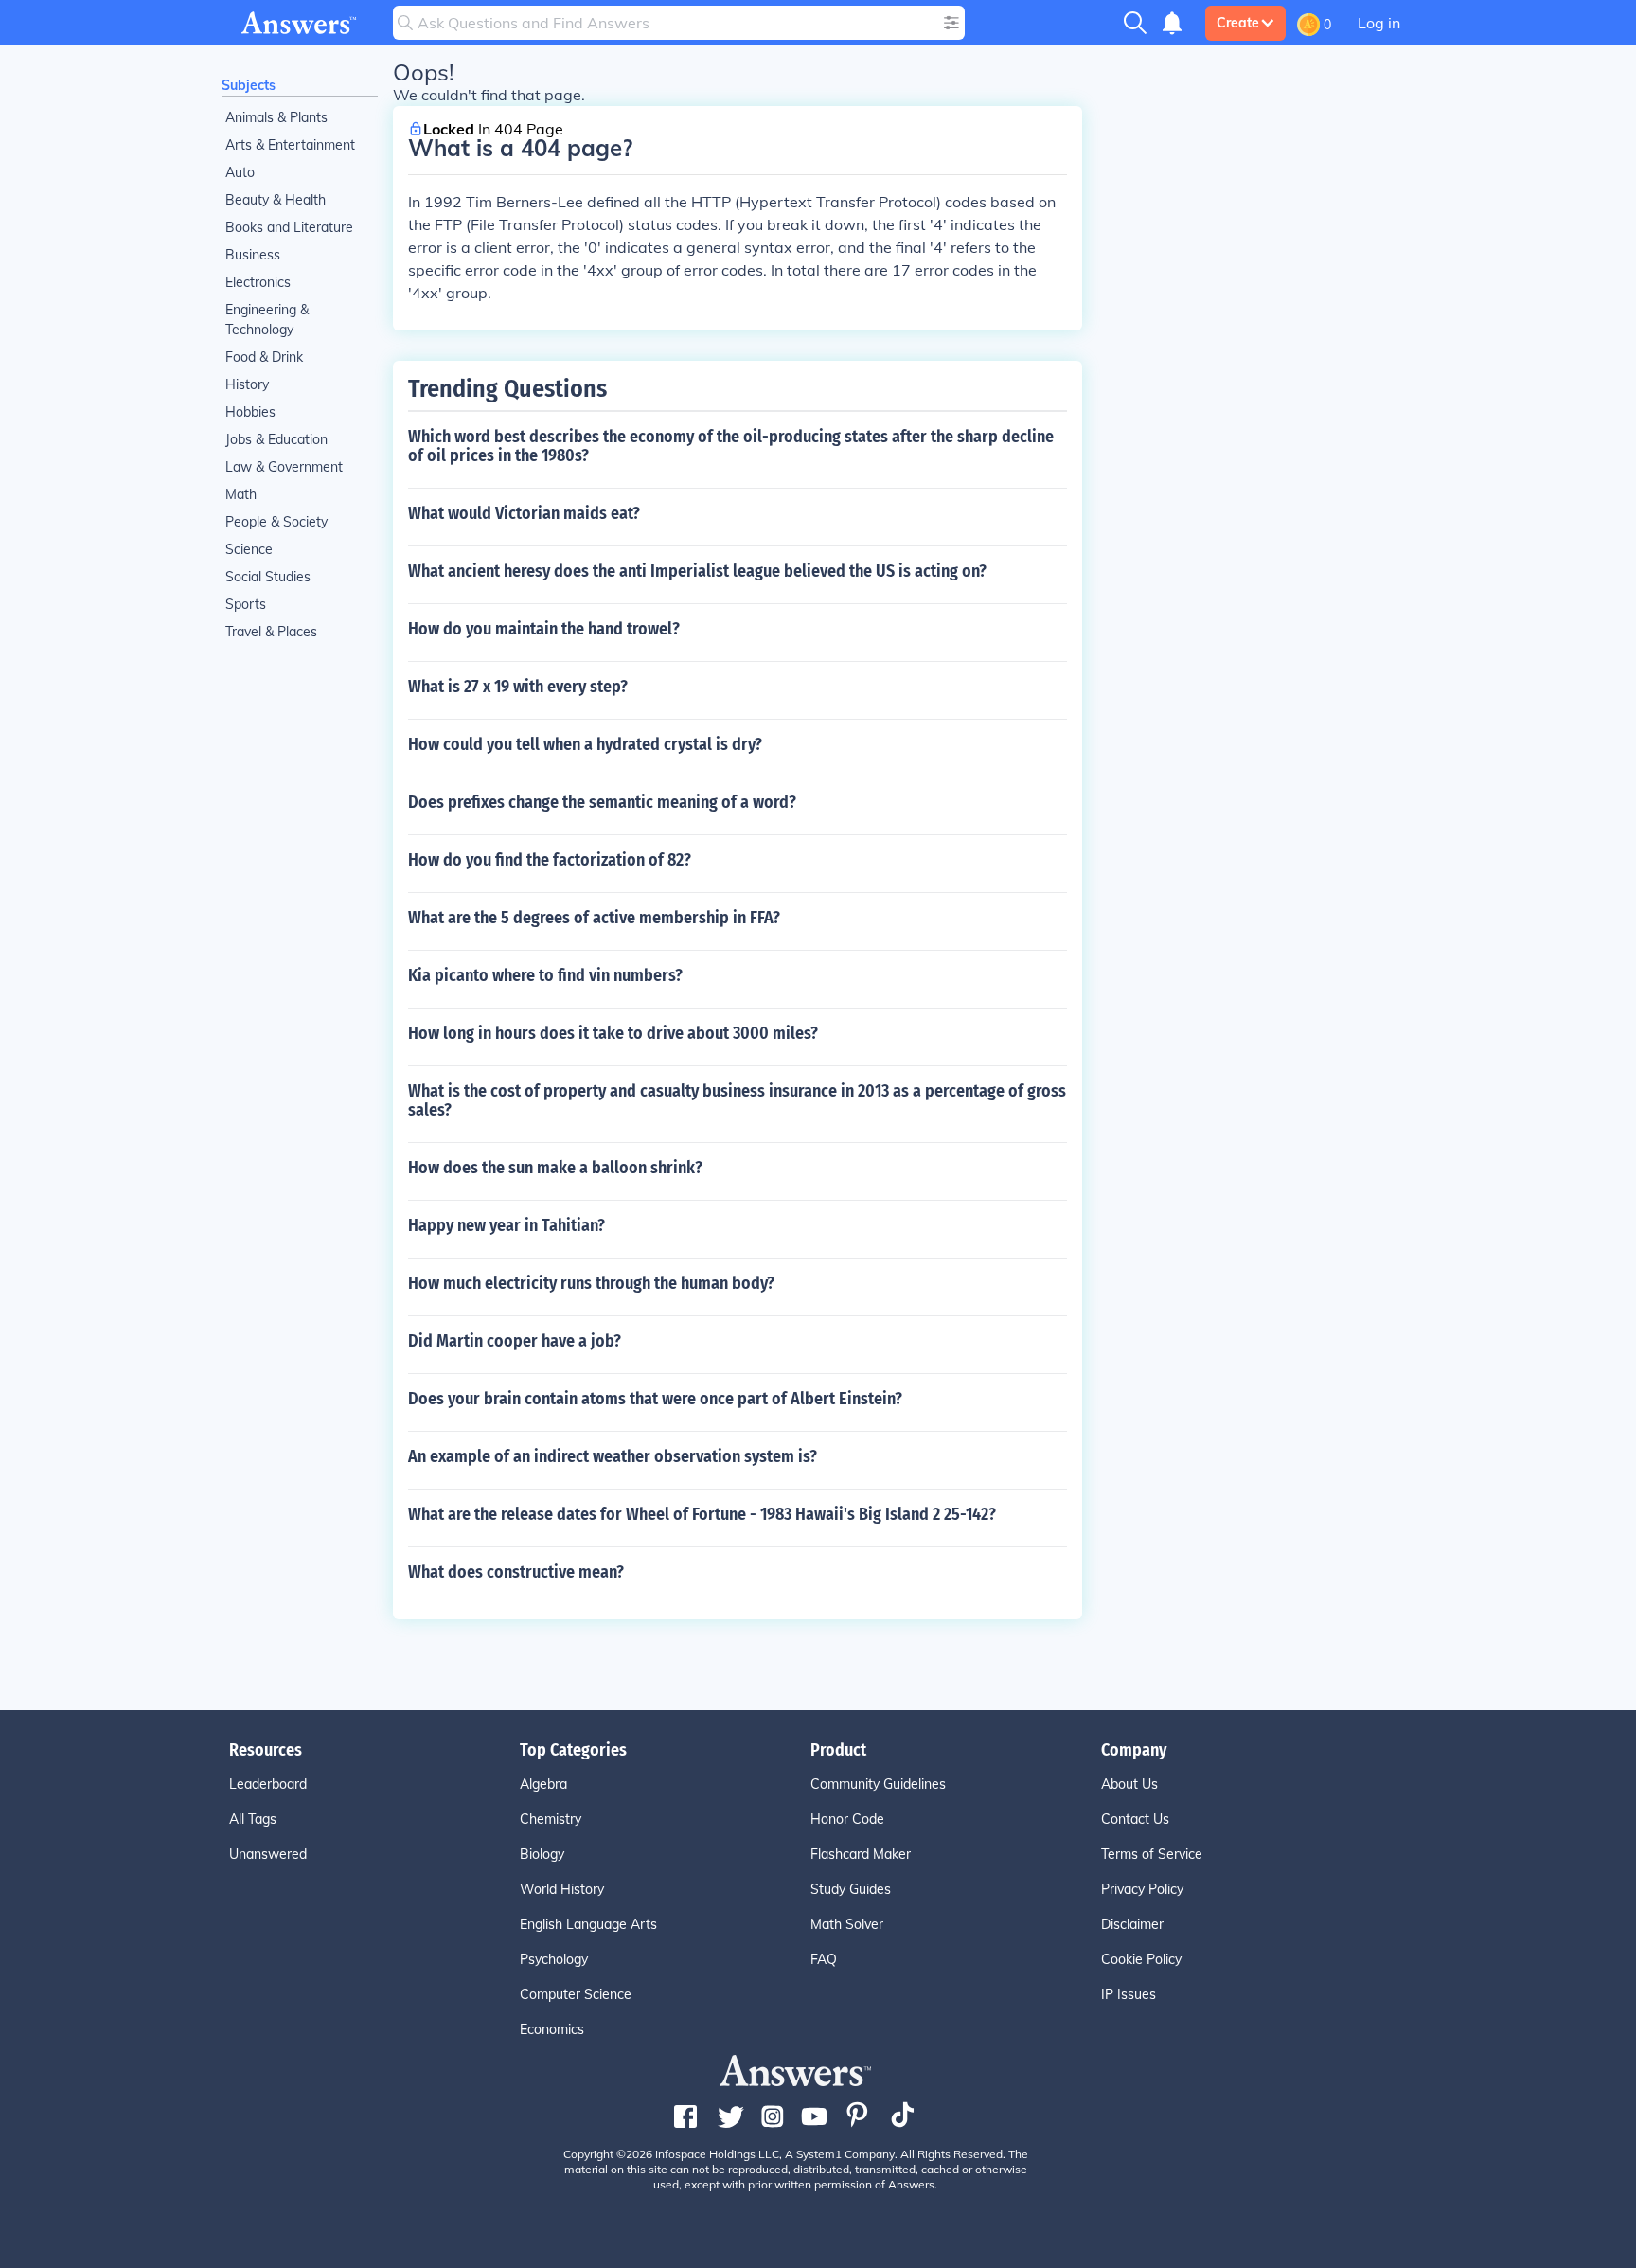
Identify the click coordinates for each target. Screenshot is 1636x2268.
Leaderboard (268, 1784)
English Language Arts (588, 1924)
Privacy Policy (1142, 1889)
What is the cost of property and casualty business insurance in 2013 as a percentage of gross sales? (737, 1100)
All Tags (253, 1819)
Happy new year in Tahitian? (507, 1225)
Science (249, 549)
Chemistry (551, 1819)
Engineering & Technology (267, 320)
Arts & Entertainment (290, 145)
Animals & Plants (276, 117)
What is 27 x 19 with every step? (518, 687)
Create (1238, 23)
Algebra (543, 1784)
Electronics (258, 282)
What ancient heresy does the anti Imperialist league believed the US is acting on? (697, 571)
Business (253, 255)
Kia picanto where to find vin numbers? (545, 975)
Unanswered (268, 1854)
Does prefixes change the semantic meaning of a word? (602, 802)
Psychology (554, 1959)
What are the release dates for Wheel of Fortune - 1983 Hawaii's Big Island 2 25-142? (702, 1514)
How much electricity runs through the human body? (591, 1283)
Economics (552, 2029)
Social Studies (268, 577)
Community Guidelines (878, 1784)
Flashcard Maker (861, 1854)
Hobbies (250, 412)
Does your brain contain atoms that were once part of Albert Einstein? (655, 1399)
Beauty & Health (276, 200)
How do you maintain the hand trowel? (544, 629)
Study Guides (851, 1889)
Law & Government (284, 467)
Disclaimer (1132, 1924)
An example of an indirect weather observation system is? (613, 1456)
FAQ (824, 1959)
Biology (542, 1854)
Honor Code (847, 1819)
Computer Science (576, 1994)
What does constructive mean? (516, 1572)
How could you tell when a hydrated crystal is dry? (585, 744)
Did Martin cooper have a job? (515, 1341)
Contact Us (1135, 1819)
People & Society (276, 522)
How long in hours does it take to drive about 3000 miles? (613, 1033)
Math (241, 494)
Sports (246, 604)
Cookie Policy (1141, 1959)
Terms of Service (1152, 1854)
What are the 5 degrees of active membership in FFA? (594, 918)
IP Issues (1129, 1994)
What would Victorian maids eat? (524, 513)
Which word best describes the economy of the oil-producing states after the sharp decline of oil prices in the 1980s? (731, 446)
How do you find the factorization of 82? (550, 860)
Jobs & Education (276, 439)
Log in (1379, 23)
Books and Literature (289, 227)
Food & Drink (264, 357)
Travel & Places (271, 632)
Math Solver (847, 1924)
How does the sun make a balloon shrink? (555, 1168)
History (247, 384)
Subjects (249, 85)
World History (562, 1889)
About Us (1129, 1784)
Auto (240, 172)
